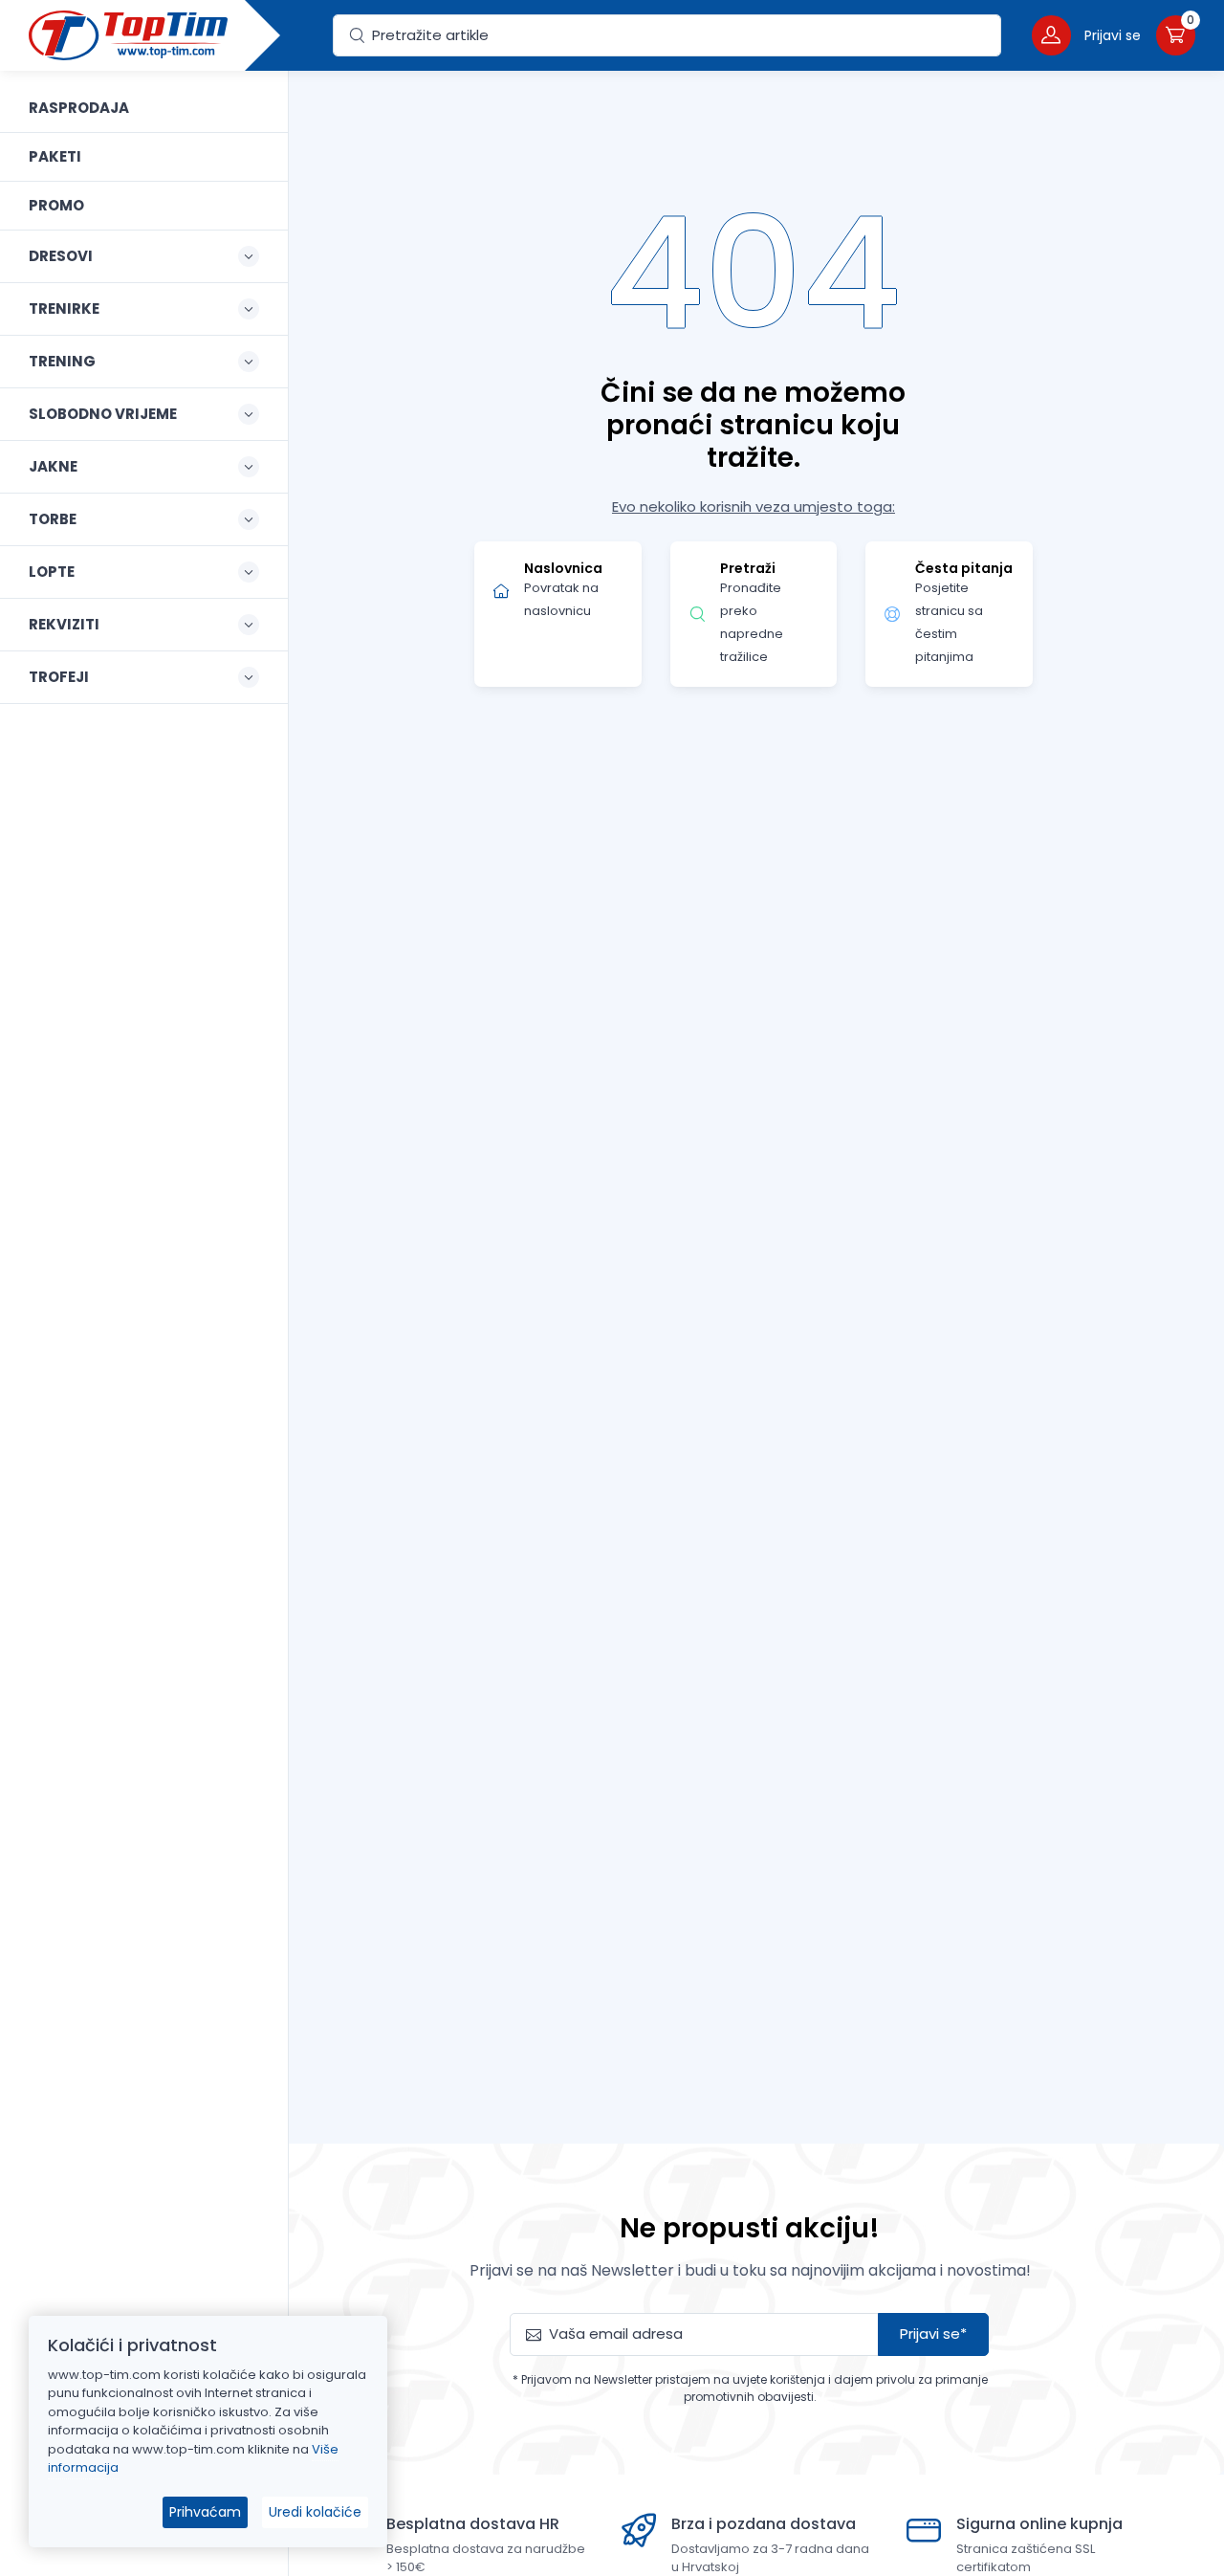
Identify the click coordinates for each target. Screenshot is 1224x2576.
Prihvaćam (205, 2512)
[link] (144, 108)
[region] (144, 1299)
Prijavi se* (933, 2334)
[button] (1086, 35)
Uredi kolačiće (315, 2512)
